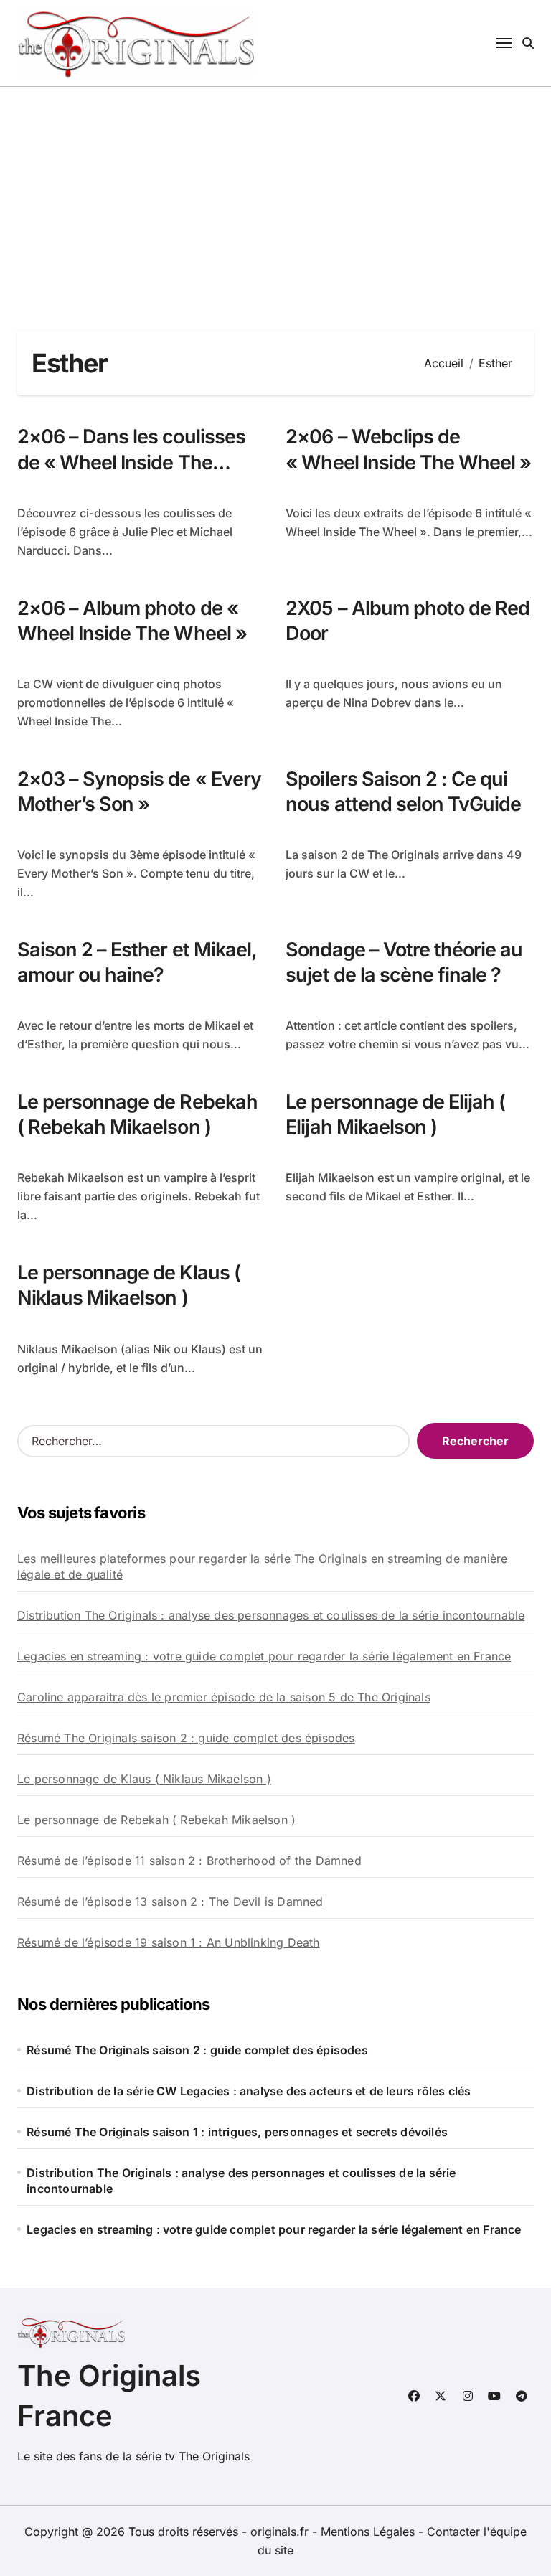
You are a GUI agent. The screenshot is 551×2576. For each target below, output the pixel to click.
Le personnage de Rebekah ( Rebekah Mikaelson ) (137, 1114)
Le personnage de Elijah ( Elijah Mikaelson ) (395, 1114)
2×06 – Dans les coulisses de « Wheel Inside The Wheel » (131, 462)
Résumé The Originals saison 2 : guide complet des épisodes (186, 1738)
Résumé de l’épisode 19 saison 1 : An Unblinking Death (169, 1942)
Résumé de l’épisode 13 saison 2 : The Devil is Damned (170, 1902)
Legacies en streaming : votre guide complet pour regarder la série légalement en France (264, 1656)
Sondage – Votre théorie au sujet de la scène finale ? (404, 962)
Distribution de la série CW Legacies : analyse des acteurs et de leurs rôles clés (249, 2091)
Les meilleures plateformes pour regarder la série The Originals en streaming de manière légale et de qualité (262, 1566)
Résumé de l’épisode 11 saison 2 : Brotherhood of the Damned (189, 1861)
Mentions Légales (369, 2532)
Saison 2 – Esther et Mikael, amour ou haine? (137, 962)
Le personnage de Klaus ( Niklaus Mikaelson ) (129, 1285)
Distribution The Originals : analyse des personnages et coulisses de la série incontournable (271, 1615)
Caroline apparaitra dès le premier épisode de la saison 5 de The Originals (224, 1697)
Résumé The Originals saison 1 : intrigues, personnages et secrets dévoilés (237, 2132)
